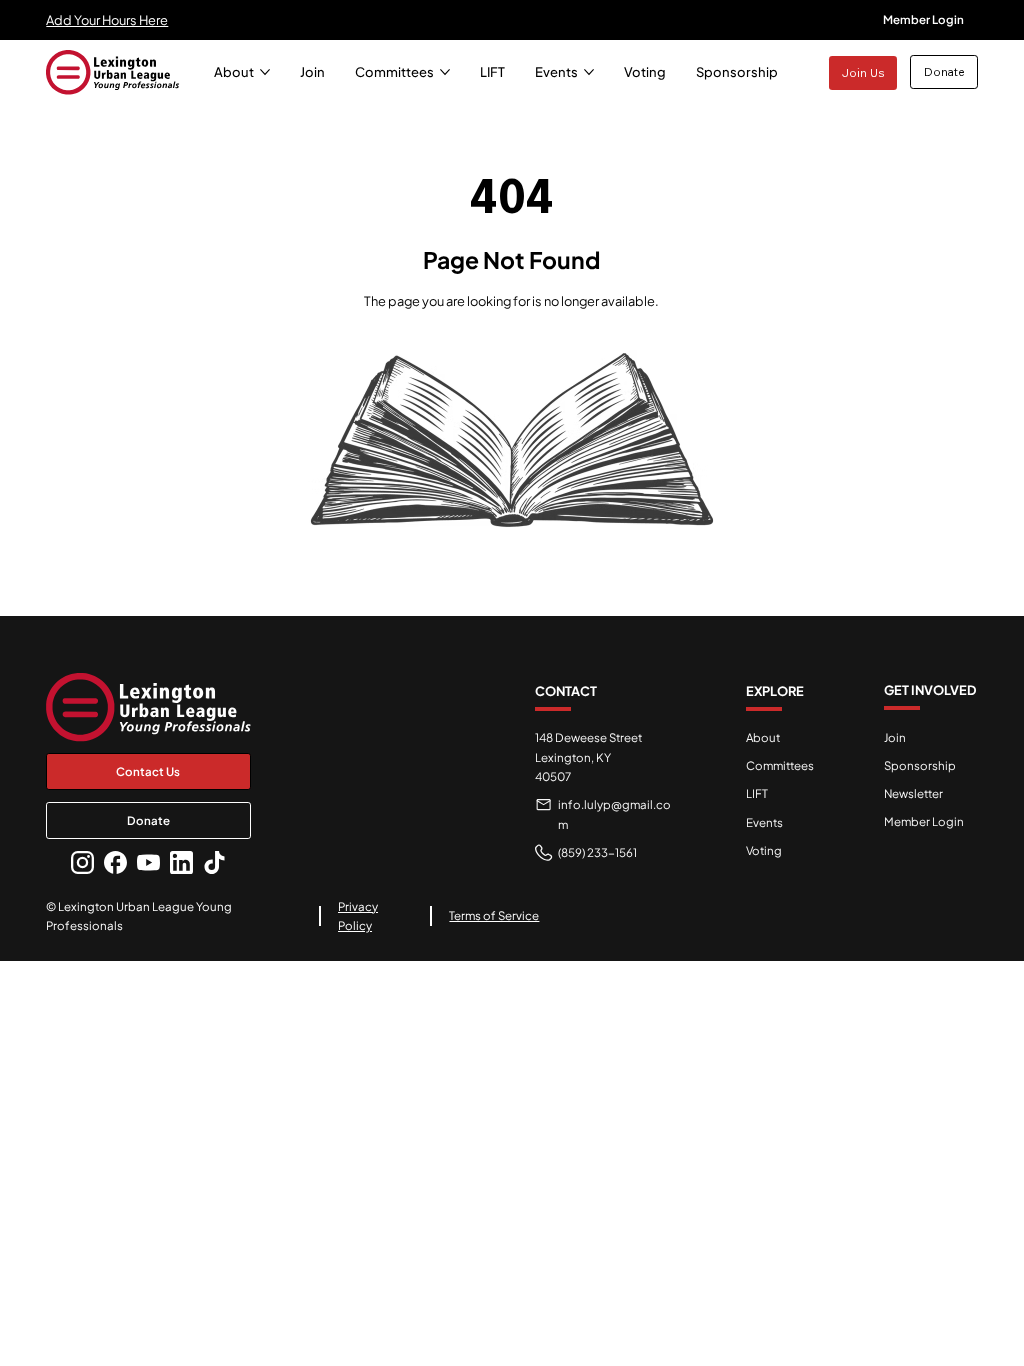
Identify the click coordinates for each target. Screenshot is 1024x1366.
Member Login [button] (924, 821)
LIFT (757, 793)
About (763, 737)
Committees (780, 765)
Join (895, 737)
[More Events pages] (589, 72)
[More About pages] (265, 72)
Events (764, 822)
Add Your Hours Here (107, 20)
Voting (764, 850)
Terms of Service (494, 915)
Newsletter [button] (913, 793)
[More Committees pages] (445, 72)
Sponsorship (920, 765)
